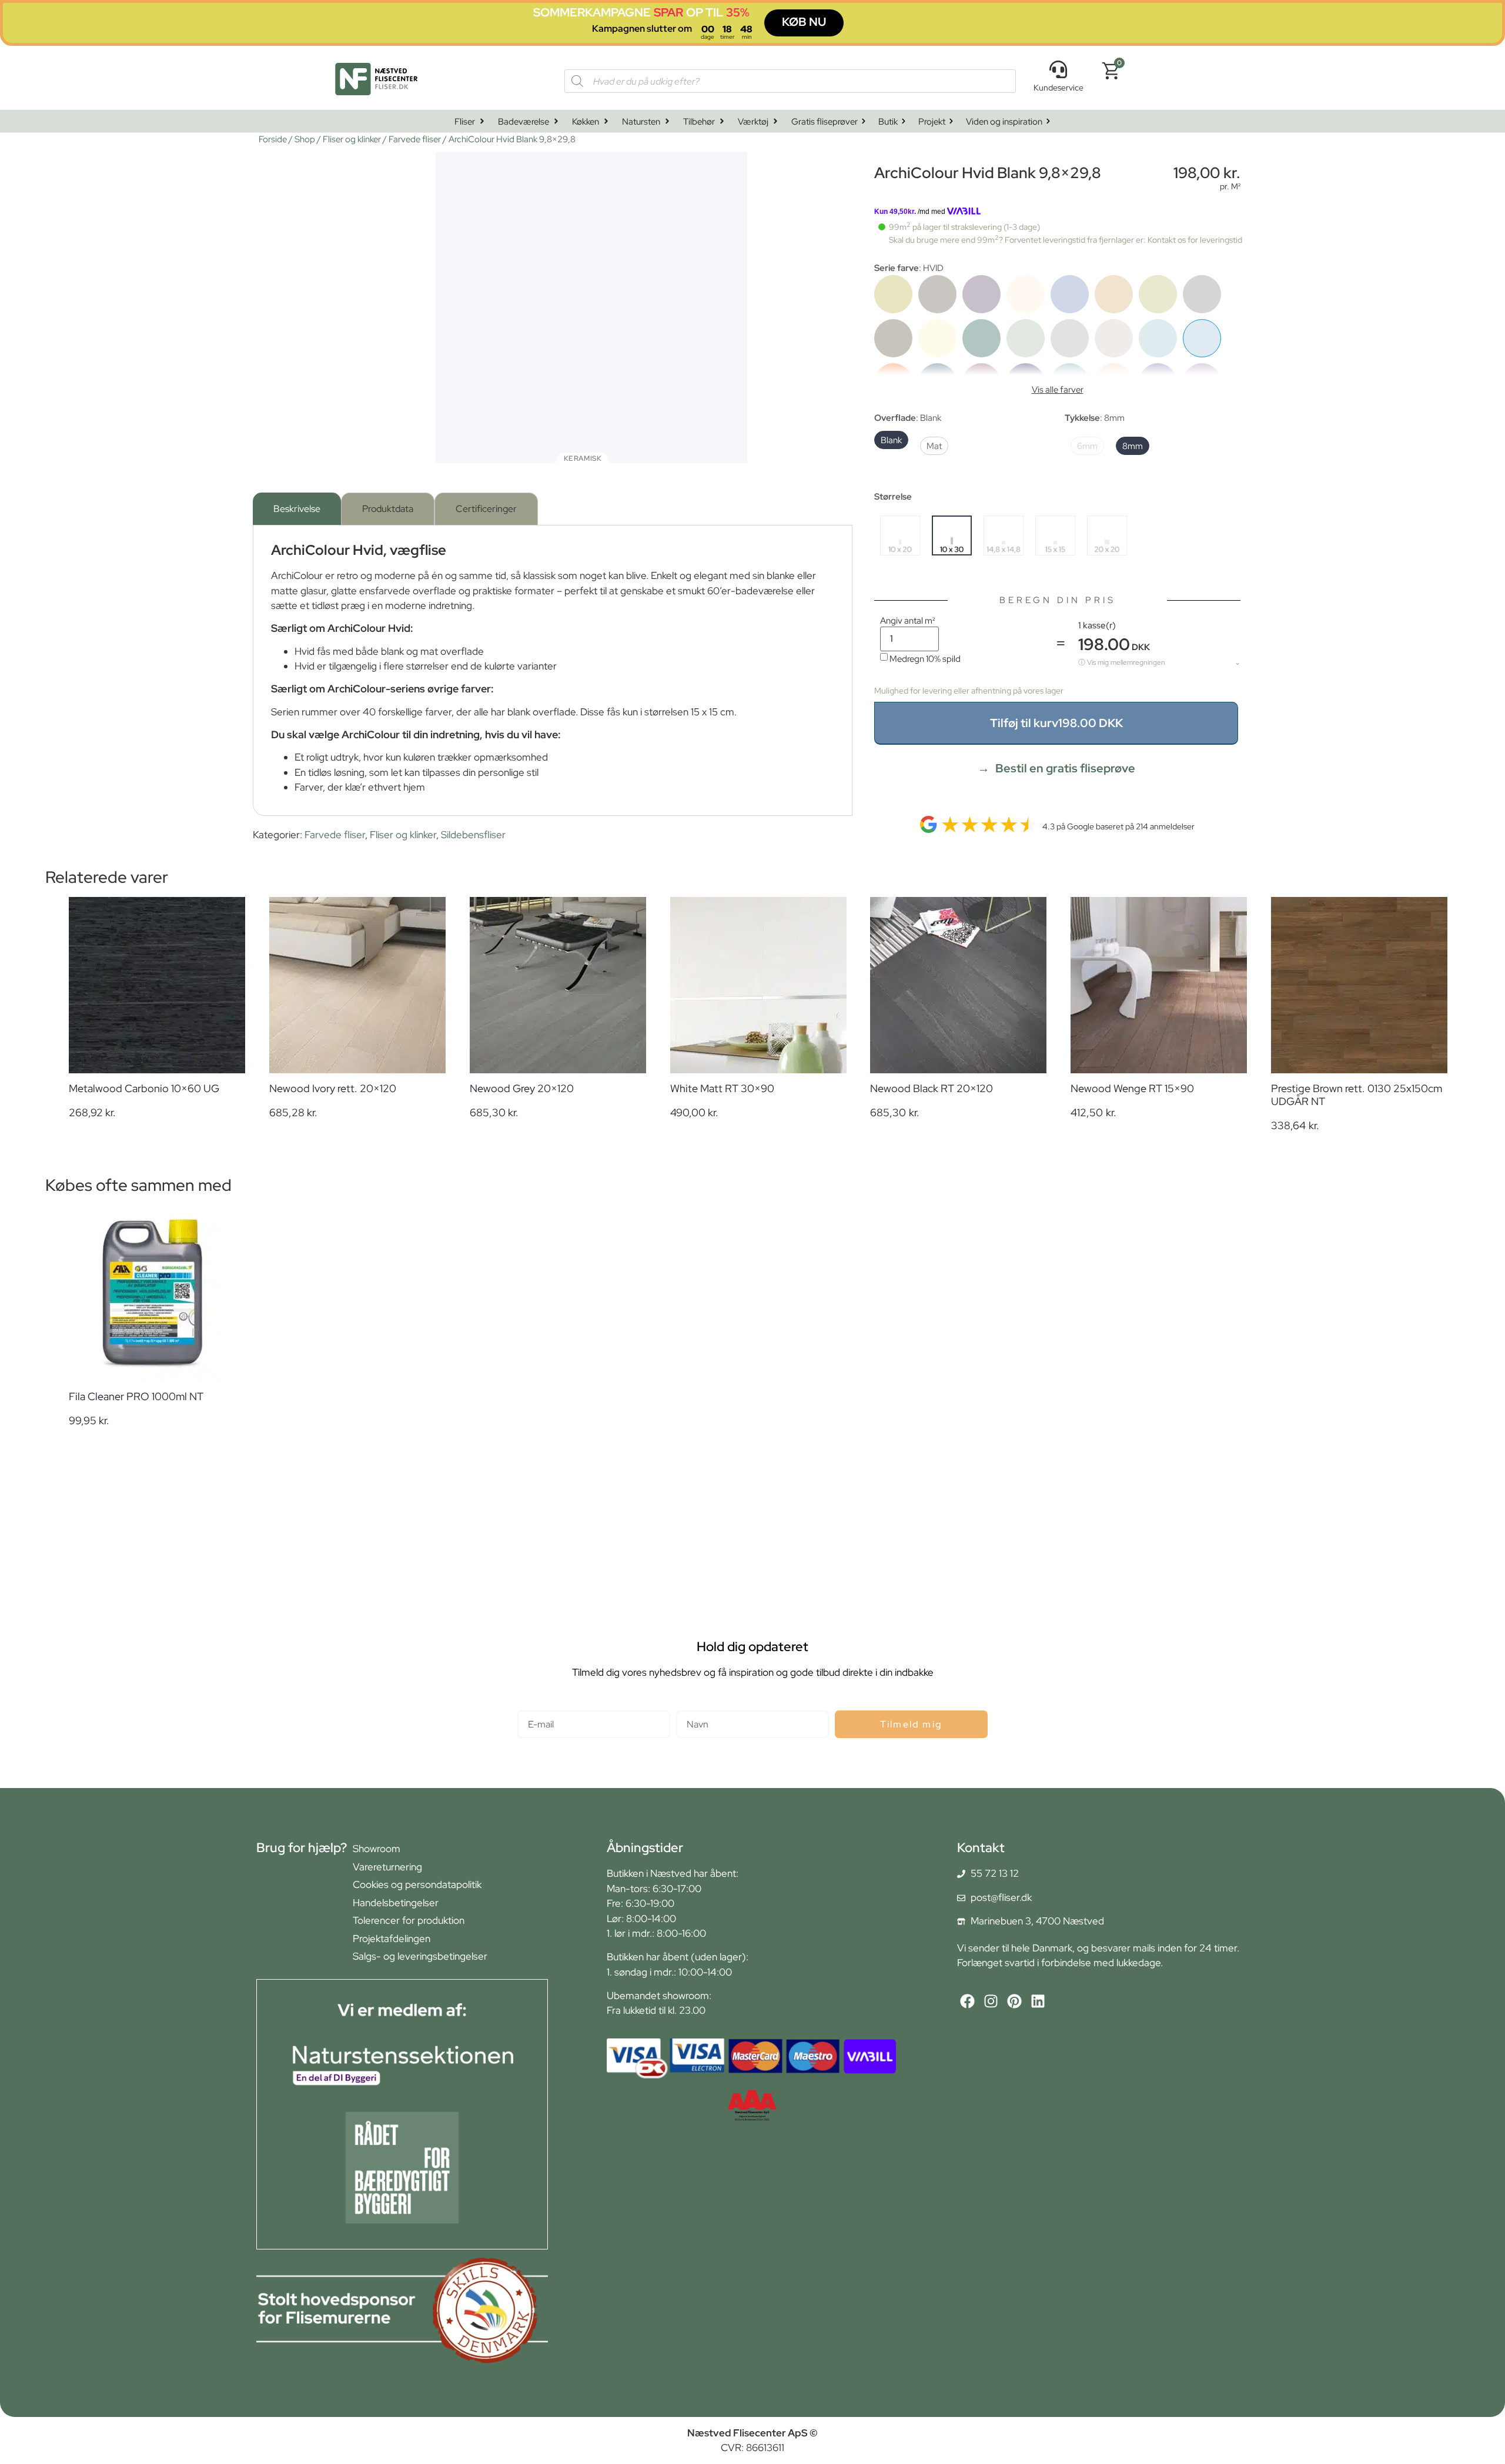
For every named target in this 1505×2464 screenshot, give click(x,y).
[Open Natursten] (667, 121)
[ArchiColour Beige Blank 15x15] (1026, 294)
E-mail (531, 1705)
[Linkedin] (1038, 2001)
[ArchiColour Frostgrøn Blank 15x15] (1026, 338)
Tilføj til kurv (1056, 723)
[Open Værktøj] (775, 121)
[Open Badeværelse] (556, 121)
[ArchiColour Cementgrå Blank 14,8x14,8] (1202, 294)
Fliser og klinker (352, 139)
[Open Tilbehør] (722, 121)
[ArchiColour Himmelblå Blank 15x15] (1158, 338)
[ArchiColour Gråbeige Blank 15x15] (1114, 338)
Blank (891, 440)
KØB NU (804, 22)
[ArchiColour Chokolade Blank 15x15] (893, 338)
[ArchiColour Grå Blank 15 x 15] (1070, 338)
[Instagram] (991, 2001)
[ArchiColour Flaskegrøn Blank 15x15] (981, 338)
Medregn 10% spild (925, 659)
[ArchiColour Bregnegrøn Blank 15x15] (1158, 294)
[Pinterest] (1014, 2001)
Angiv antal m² (907, 620)
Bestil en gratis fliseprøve (1065, 768)
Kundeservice (1058, 88)
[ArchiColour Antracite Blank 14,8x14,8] (937, 294)
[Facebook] (967, 2001)
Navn (688, 1705)
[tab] (297, 509)
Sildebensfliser (473, 835)
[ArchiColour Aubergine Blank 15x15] (981, 294)
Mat (934, 446)
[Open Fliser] (482, 121)
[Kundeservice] (1058, 69)
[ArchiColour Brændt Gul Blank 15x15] (1114, 294)
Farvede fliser (415, 139)
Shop (305, 139)
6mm (1087, 446)
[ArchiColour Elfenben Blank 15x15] (937, 338)
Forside (273, 139)
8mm (1133, 446)
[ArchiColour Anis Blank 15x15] (893, 294)
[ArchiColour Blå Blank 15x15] (1070, 294)
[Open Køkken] (606, 121)
